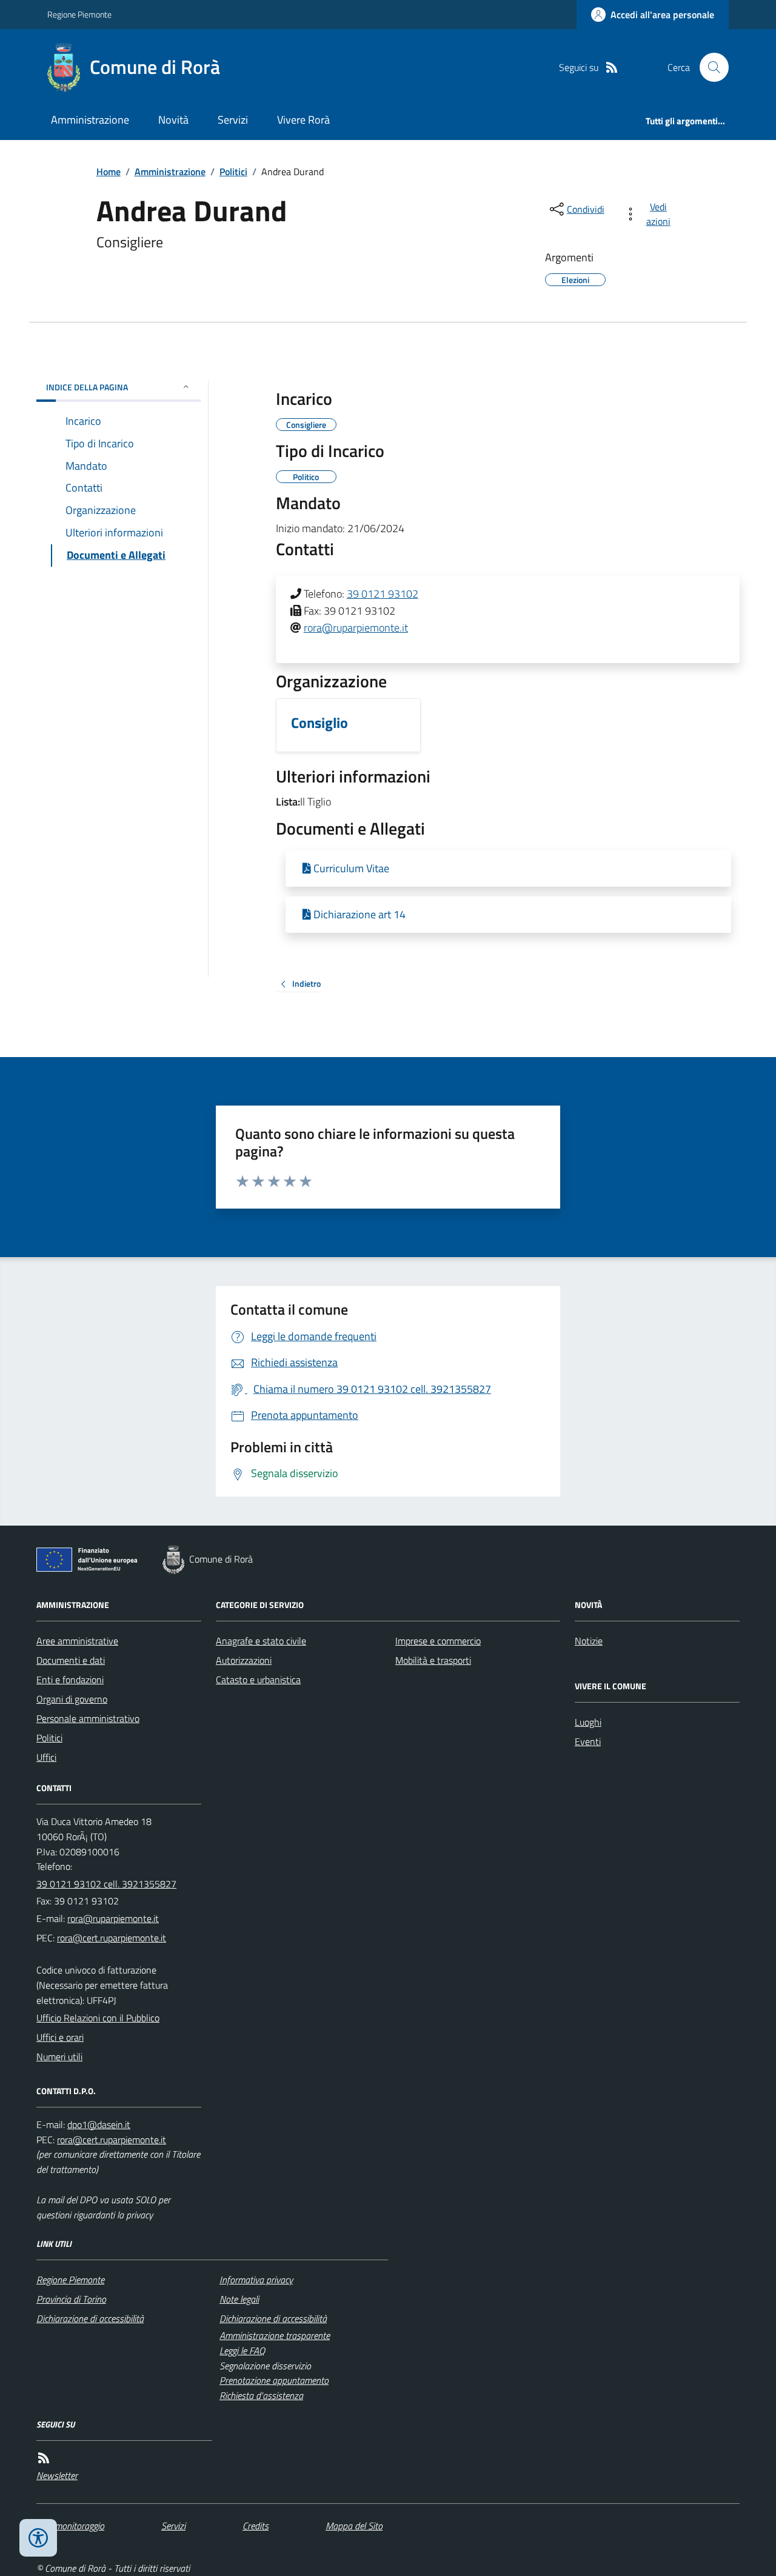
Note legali (239, 2299)
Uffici (46, 1757)
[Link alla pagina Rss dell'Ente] (44, 2458)
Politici (233, 172)
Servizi (233, 120)
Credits (256, 2526)
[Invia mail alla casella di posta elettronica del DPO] (99, 2125)
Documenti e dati (71, 1660)
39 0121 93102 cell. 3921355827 (106, 1884)
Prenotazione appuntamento (274, 2380)
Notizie (589, 1641)
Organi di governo (72, 1699)
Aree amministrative (77, 1641)
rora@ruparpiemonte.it (356, 628)
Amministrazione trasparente (275, 2335)
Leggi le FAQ (242, 2351)
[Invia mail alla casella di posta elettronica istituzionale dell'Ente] (113, 1918)
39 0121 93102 (383, 594)
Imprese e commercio (438, 1641)
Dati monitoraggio (70, 2526)
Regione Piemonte (79, 14)
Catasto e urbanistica (258, 1680)
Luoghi (588, 1722)
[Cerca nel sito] (709, 67)
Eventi (588, 1741)
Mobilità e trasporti (433, 1660)
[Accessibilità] (38, 2538)
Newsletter (57, 2475)
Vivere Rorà (303, 120)
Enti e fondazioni (70, 1680)
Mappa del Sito (354, 2526)
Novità (173, 120)
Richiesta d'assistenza (261, 2395)
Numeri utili (59, 2057)
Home (109, 172)
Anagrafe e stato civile (261, 1641)
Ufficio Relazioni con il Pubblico (98, 2018)
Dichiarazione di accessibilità (90, 2318)
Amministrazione (90, 120)
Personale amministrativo (88, 1718)
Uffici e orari (60, 2037)
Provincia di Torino (71, 2299)
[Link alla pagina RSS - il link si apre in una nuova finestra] (612, 68)
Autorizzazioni (244, 1660)
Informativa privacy (256, 2280)
